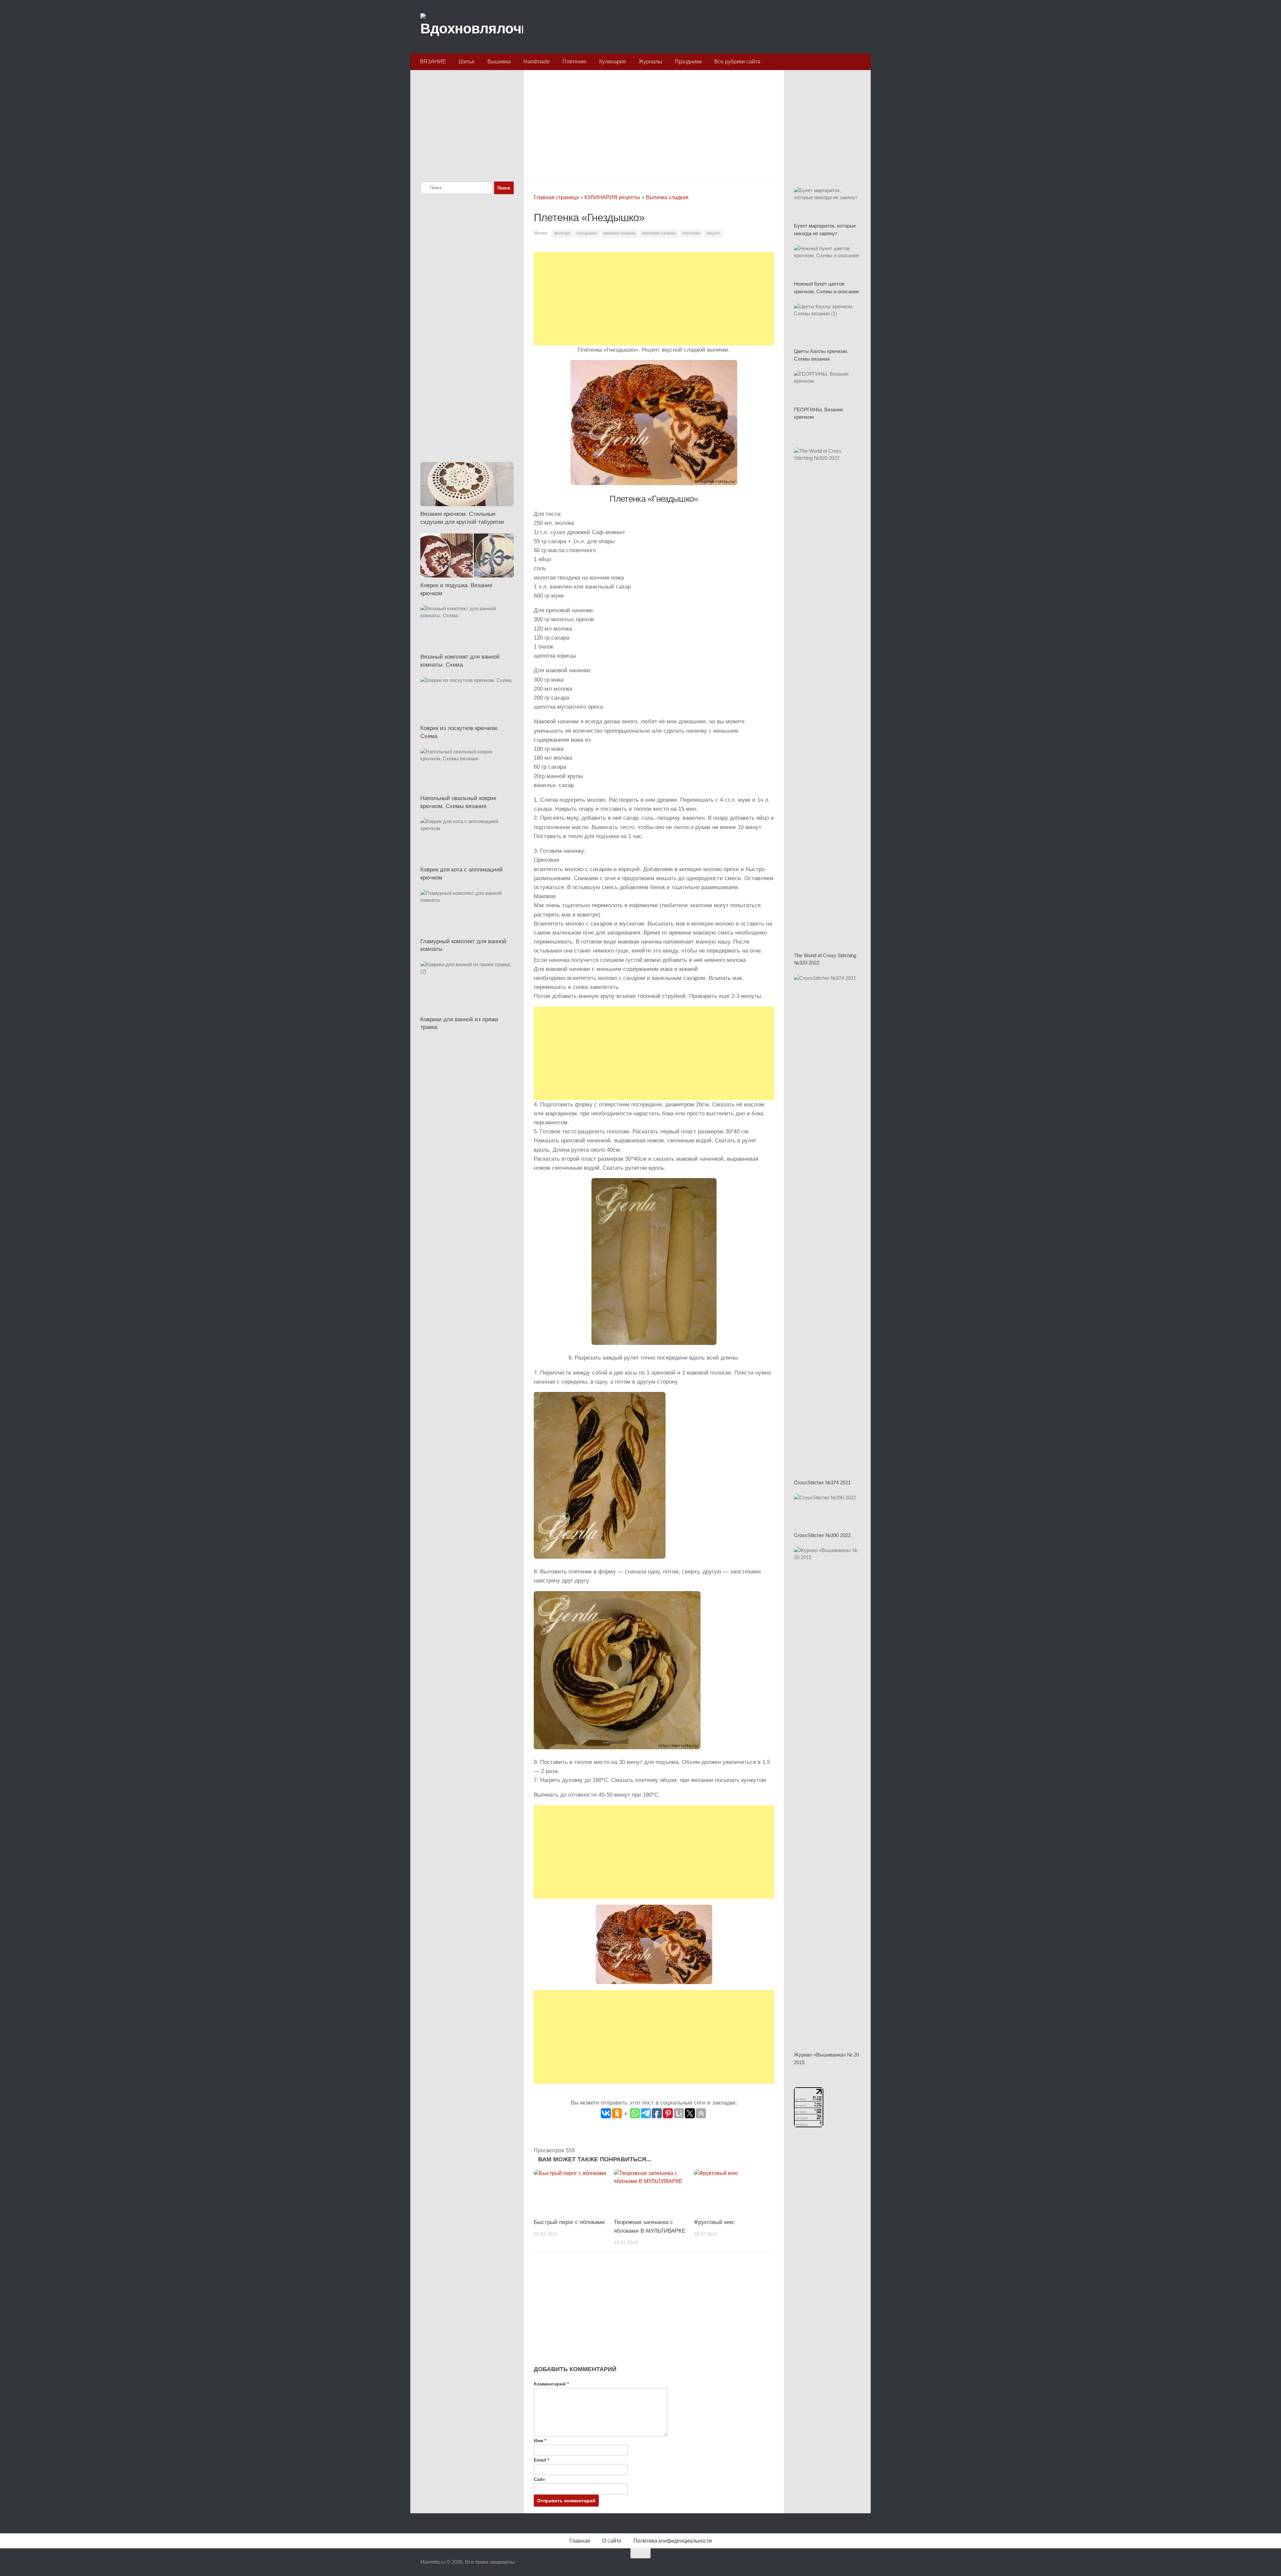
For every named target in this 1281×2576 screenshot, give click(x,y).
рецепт (713, 233)
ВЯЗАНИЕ (433, 62)
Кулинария (612, 62)
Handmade (537, 62)
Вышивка (499, 62)
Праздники (688, 62)
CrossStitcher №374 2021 (822, 1483)
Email (541, 2460)
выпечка (562, 233)
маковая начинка (619, 233)
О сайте (612, 2541)
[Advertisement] (654, 125)
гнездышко (587, 233)
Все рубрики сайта (737, 62)
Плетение (574, 62)
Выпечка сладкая (667, 197)
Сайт (539, 2479)
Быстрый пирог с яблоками (569, 2222)
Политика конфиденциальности (673, 2541)
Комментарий (551, 2384)
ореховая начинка (659, 233)
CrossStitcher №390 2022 (822, 1535)
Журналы (650, 62)
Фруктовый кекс (714, 2222)
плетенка (691, 233)
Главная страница (556, 197)
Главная (580, 2541)
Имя (540, 2441)
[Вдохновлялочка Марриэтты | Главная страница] (472, 27)
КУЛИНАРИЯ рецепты (612, 197)
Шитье (467, 62)
